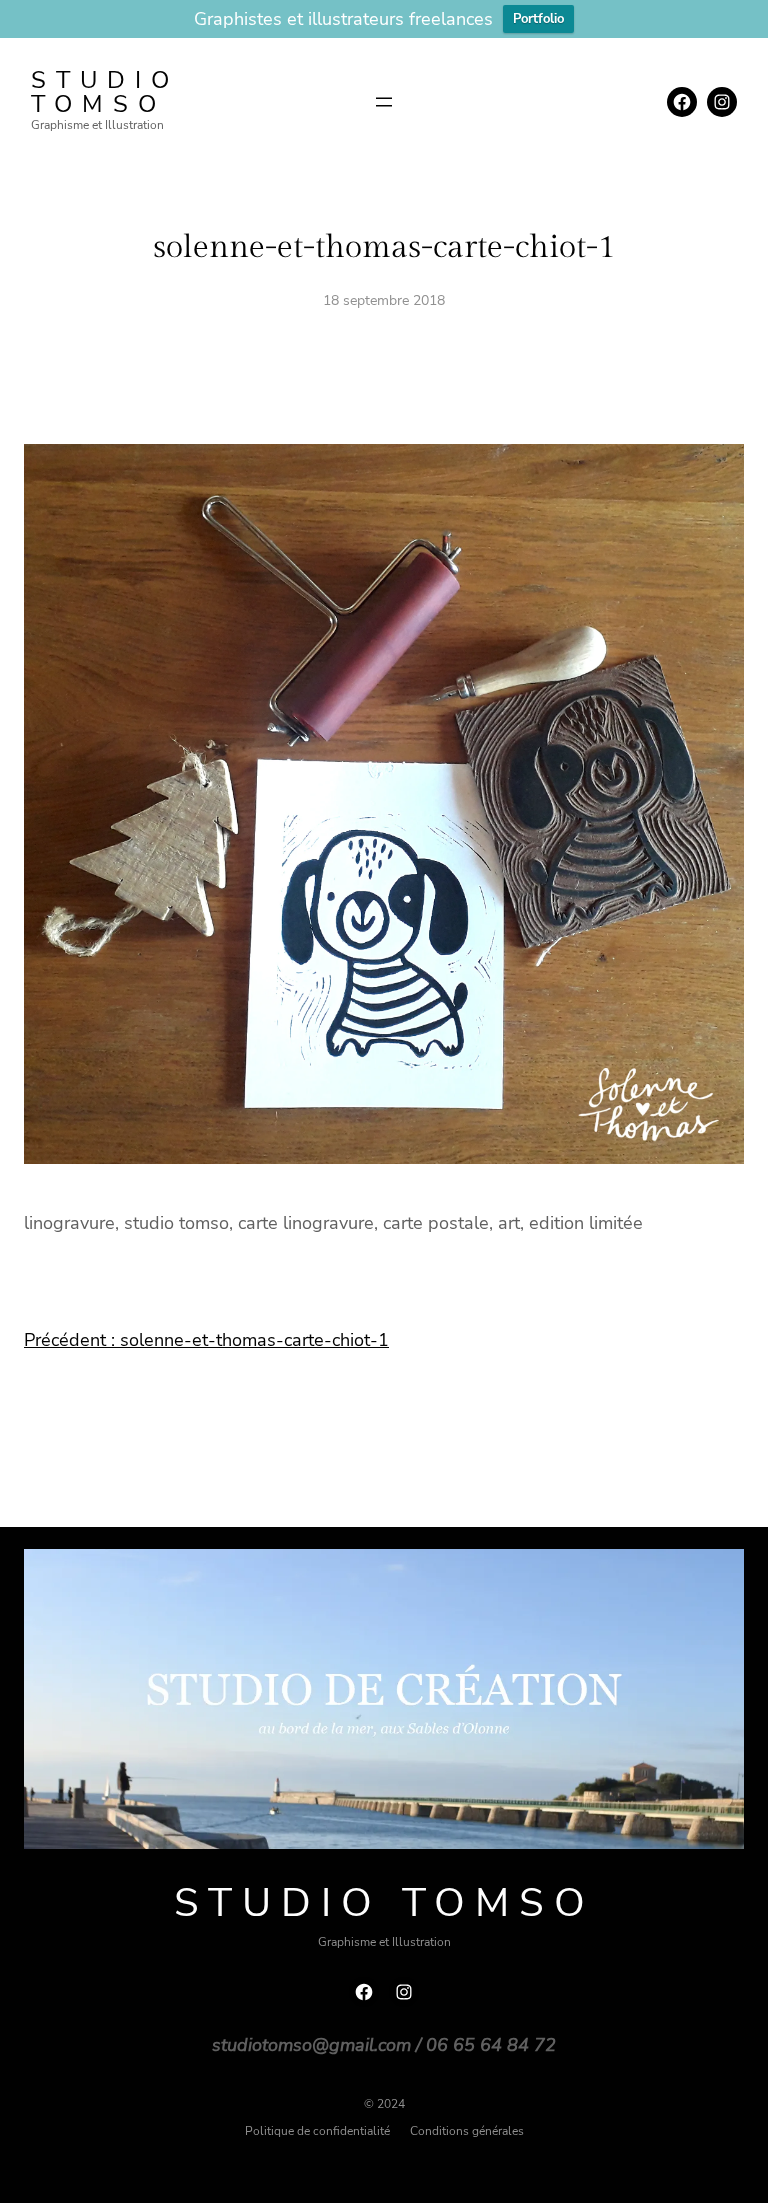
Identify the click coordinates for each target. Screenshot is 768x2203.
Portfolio (538, 19)
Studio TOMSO (105, 92)
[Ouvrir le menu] (384, 102)
